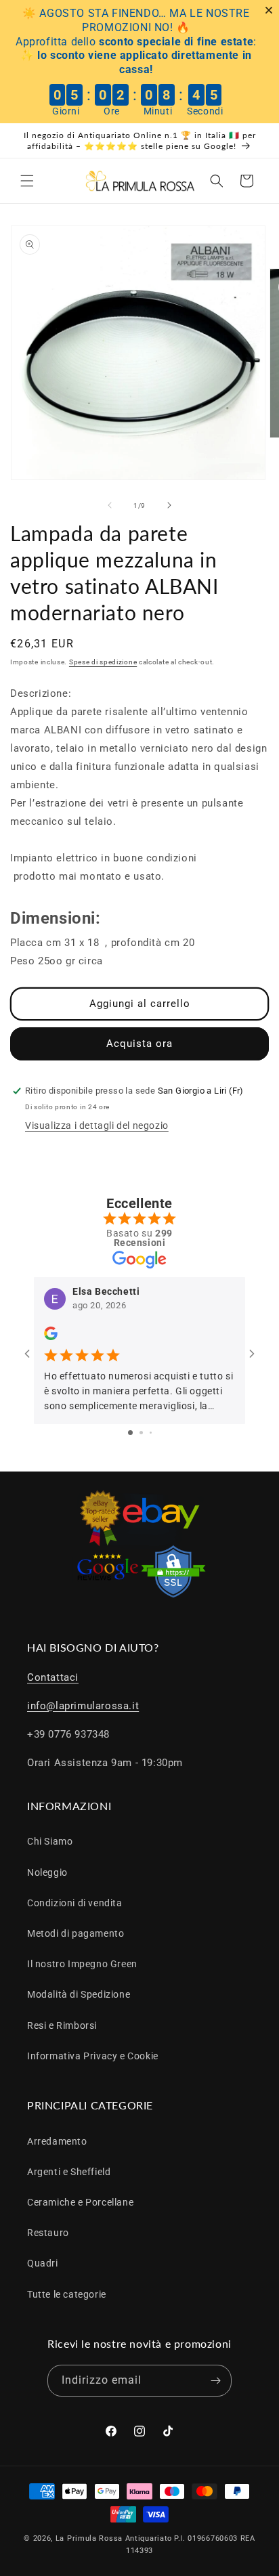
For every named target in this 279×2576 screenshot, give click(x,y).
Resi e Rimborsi (62, 2025)
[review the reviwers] (51, 1337)
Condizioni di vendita (75, 1903)
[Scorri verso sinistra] (110, 505)
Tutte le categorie (67, 2294)
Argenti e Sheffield (69, 2172)
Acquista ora (139, 1044)
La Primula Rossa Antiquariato (114, 2538)
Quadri (43, 2263)
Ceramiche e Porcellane (80, 2202)
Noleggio (47, 1872)
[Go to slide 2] (141, 1433)
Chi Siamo (50, 1841)
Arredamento (57, 2141)
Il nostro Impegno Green (82, 1964)
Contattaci (53, 1677)
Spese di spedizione (103, 662)
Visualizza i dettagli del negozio (97, 1125)
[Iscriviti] (216, 2381)
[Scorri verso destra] (169, 505)
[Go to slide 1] (130, 1433)
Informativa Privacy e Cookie (93, 2056)
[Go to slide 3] (151, 1433)
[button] (27, 181)
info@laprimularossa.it (83, 1706)
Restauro (48, 2233)
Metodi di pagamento (76, 1933)
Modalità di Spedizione (79, 1994)
